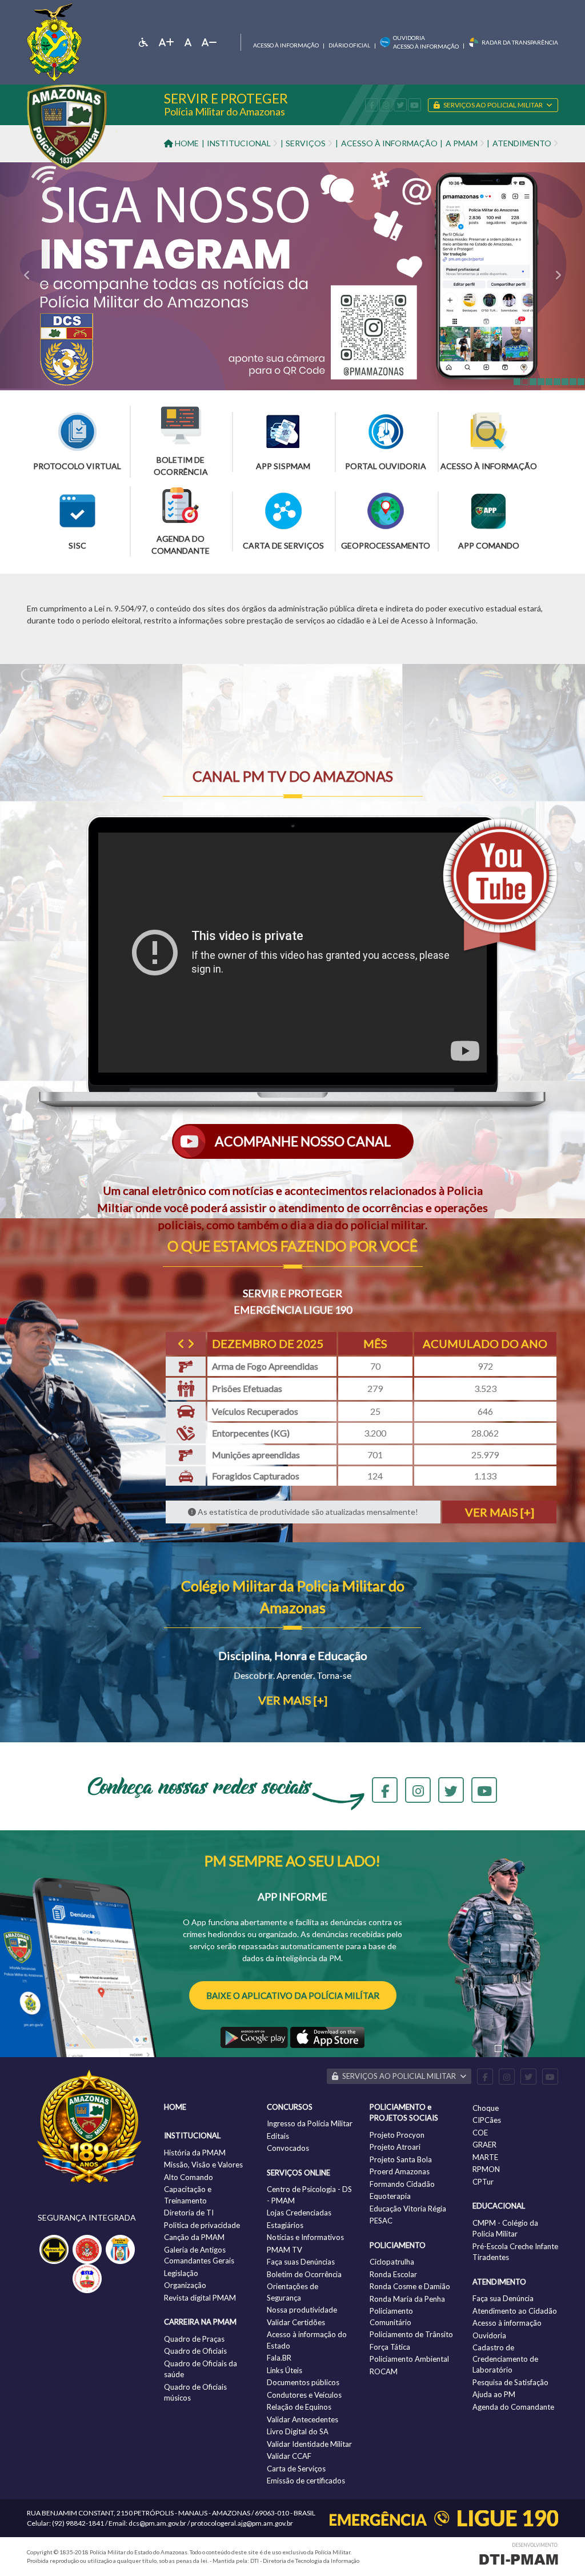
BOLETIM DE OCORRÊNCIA (181, 466)
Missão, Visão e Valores (203, 2165)
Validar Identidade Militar (309, 2444)
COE (480, 2133)
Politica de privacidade (202, 2225)
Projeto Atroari (395, 2147)
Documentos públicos (303, 2382)
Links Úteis (285, 2370)
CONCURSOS (290, 2107)
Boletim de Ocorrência (304, 2274)
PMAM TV (285, 2250)
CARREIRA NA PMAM (200, 2322)
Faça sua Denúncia (503, 2298)
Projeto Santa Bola (401, 2159)
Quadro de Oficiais (195, 2351)
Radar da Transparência (520, 42)
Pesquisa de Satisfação (510, 2382)
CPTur (483, 2182)
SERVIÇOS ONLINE (298, 2173)
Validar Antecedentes (302, 2419)
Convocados (288, 2148)
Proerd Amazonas (400, 2171)
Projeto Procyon (397, 2135)
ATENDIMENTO (499, 2282)
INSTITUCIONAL (192, 2135)
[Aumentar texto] (167, 42)
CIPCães (487, 2120)
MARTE (485, 2157)
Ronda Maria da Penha (407, 2299)
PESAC (381, 2221)
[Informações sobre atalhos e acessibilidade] (143, 42)
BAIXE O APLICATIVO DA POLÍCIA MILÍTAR (293, 1995)
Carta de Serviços (296, 2469)
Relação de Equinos (299, 2407)
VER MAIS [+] (500, 1512)
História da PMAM (195, 2153)
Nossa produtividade (302, 2310)
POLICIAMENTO (398, 2245)
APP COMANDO (489, 545)
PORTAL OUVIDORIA (386, 466)
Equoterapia (390, 2196)
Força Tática (390, 2347)
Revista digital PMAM (200, 2298)
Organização (185, 2285)
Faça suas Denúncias (301, 2262)
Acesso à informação (286, 45)
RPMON (486, 2169)
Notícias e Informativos (305, 2237)
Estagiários (285, 2225)
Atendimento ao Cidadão (515, 2311)
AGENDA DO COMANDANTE (181, 545)
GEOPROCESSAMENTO (386, 545)
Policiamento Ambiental (409, 2359)
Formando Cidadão (402, 2184)
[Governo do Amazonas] (54, 41)
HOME (186, 143)
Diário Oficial (349, 45)
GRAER (484, 2145)
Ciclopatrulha (392, 2262)
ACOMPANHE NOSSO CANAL (302, 1141)
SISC (77, 545)
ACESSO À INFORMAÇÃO (389, 143)
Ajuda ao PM (494, 2394)
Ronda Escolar (393, 2274)
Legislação (181, 2273)
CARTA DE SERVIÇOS (283, 545)
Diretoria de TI (189, 2213)
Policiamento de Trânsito (411, 2334)
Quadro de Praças (194, 2339)
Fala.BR (279, 2358)
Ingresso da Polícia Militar (310, 2123)
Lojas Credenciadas (299, 2213)
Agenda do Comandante (513, 2407)
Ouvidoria (489, 2335)
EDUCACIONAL (499, 2206)
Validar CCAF (289, 2456)
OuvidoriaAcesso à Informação (426, 42)
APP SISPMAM (283, 466)
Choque (486, 2108)
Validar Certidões (296, 2322)
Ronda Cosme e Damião (410, 2286)
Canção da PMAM (194, 2237)
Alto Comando (189, 2177)
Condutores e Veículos (304, 2395)
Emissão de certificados (306, 2481)
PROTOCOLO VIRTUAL (77, 466)
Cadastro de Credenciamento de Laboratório (505, 2359)
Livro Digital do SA (298, 2431)
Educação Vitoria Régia (408, 2209)
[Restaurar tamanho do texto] (188, 42)
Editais (278, 2136)
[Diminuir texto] (209, 42)
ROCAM (384, 2371)
